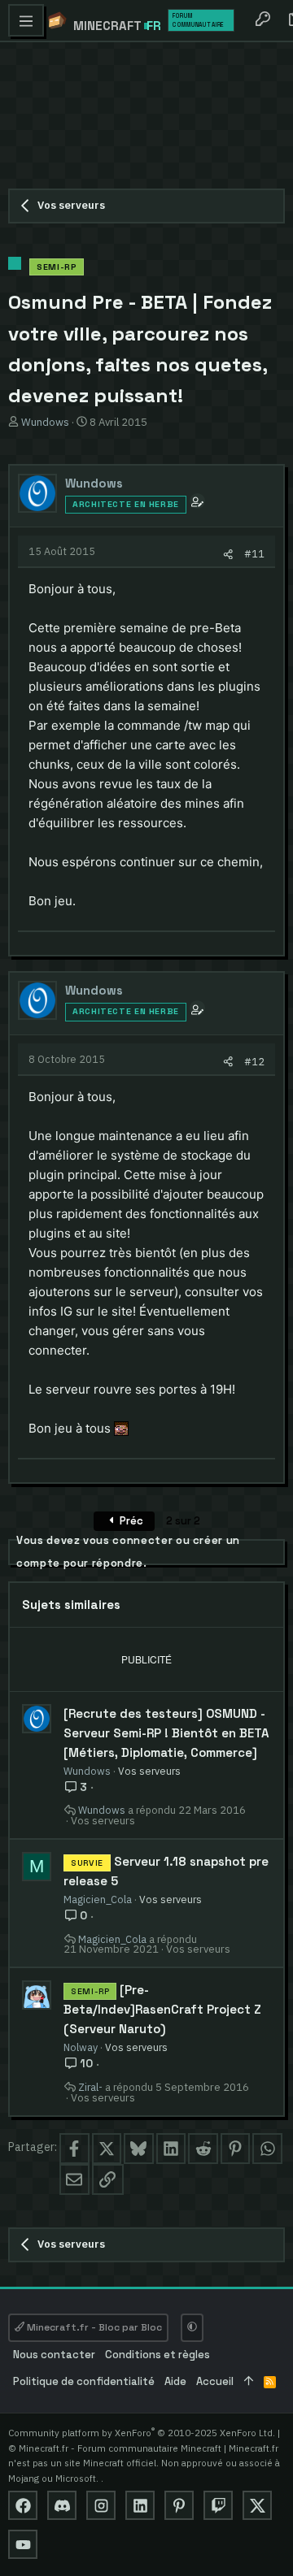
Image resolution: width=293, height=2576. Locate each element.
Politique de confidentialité (84, 2381)
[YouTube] (23, 2544)
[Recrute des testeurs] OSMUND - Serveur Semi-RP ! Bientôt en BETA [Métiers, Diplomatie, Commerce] (166, 1733)
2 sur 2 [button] (183, 1521)
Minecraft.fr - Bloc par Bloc (93, 2327)
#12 (254, 1061)
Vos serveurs (149, 1771)
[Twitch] (218, 2505)
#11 (254, 553)
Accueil (215, 2381)
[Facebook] (23, 2505)
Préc (130, 1521)
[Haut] (249, 2382)
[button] (26, 20)
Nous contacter (54, 2355)
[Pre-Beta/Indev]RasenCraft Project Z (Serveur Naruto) (162, 2009)
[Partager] (228, 554)
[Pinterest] (179, 2505)
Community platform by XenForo (142, 2433)
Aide (175, 2381)
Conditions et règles (157, 2355)
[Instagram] (101, 2505)
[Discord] (62, 2505)
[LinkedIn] (140, 2505)
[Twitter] (257, 2505)
